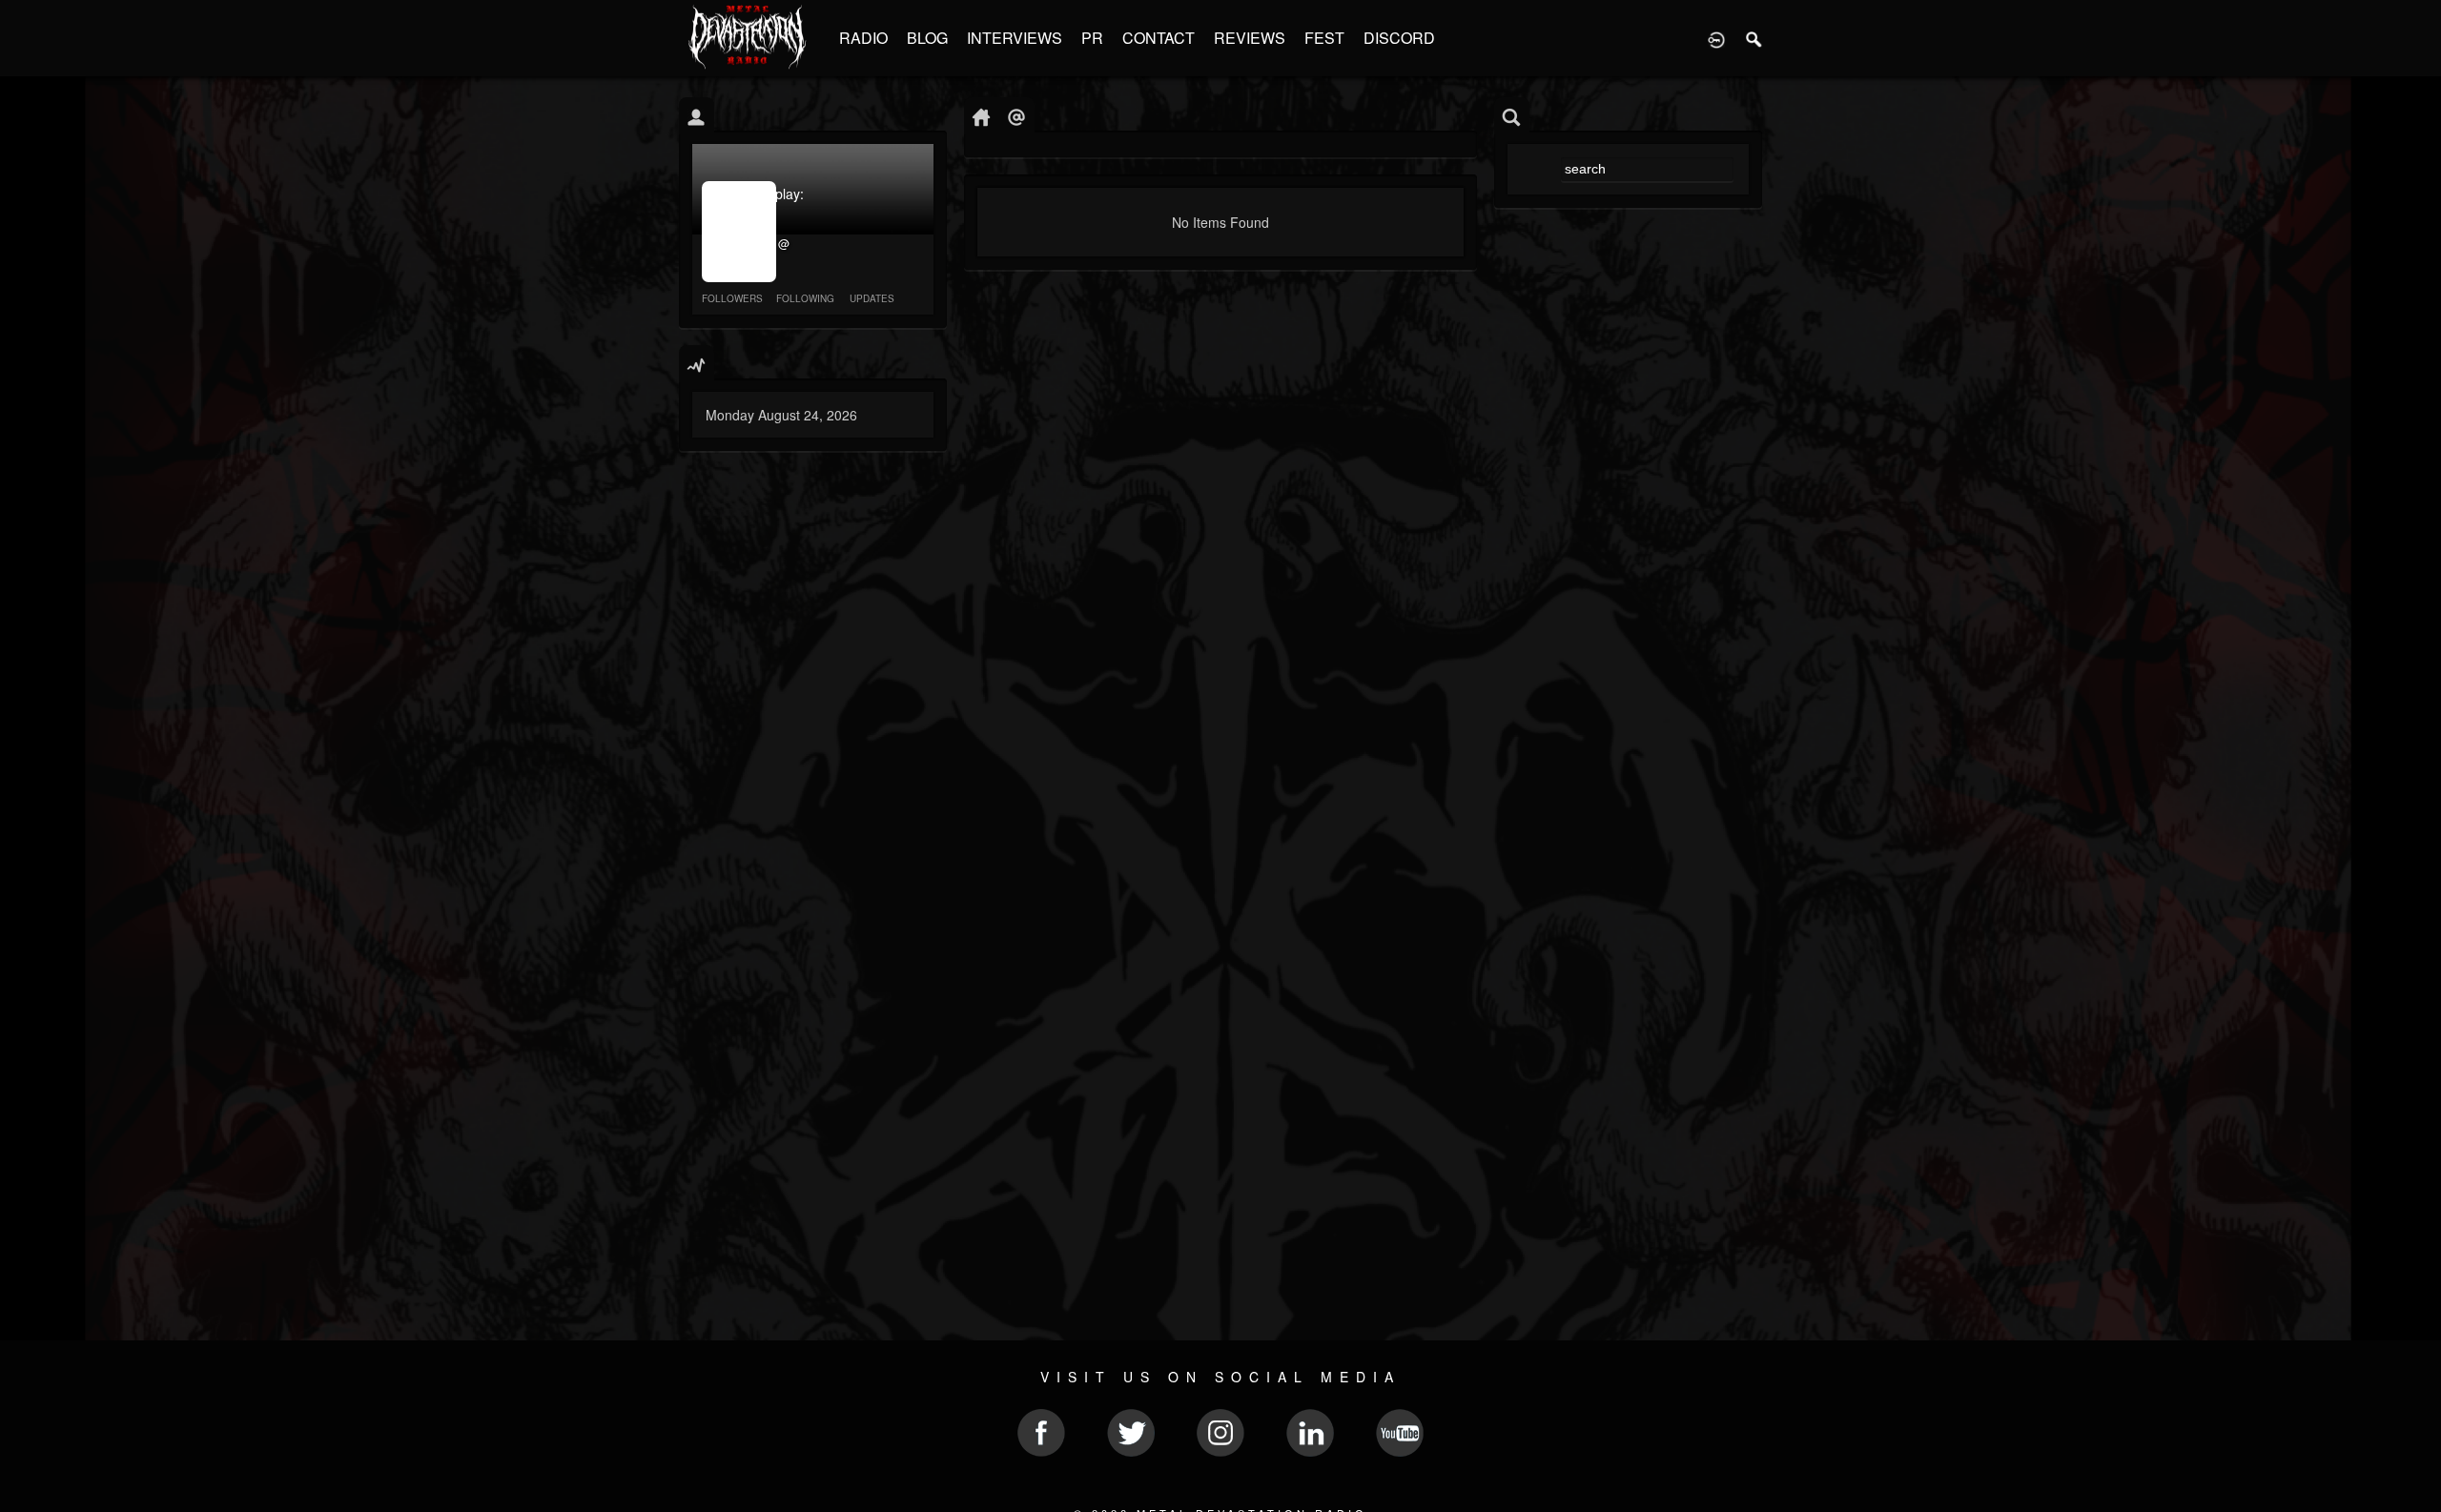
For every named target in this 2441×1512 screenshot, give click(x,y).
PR (1092, 38)
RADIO (863, 38)
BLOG (927, 38)
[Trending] (697, 364)
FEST (1324, 38)
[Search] (1754, 38)
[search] (1512, 116)
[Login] (1716, 38)
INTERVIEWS (1015, 38)
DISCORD (1399, 38)
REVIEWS (1250, 38)
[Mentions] (1017, 116)
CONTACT (1159, 38)
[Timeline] (982, 116)
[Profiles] (697, 116)
